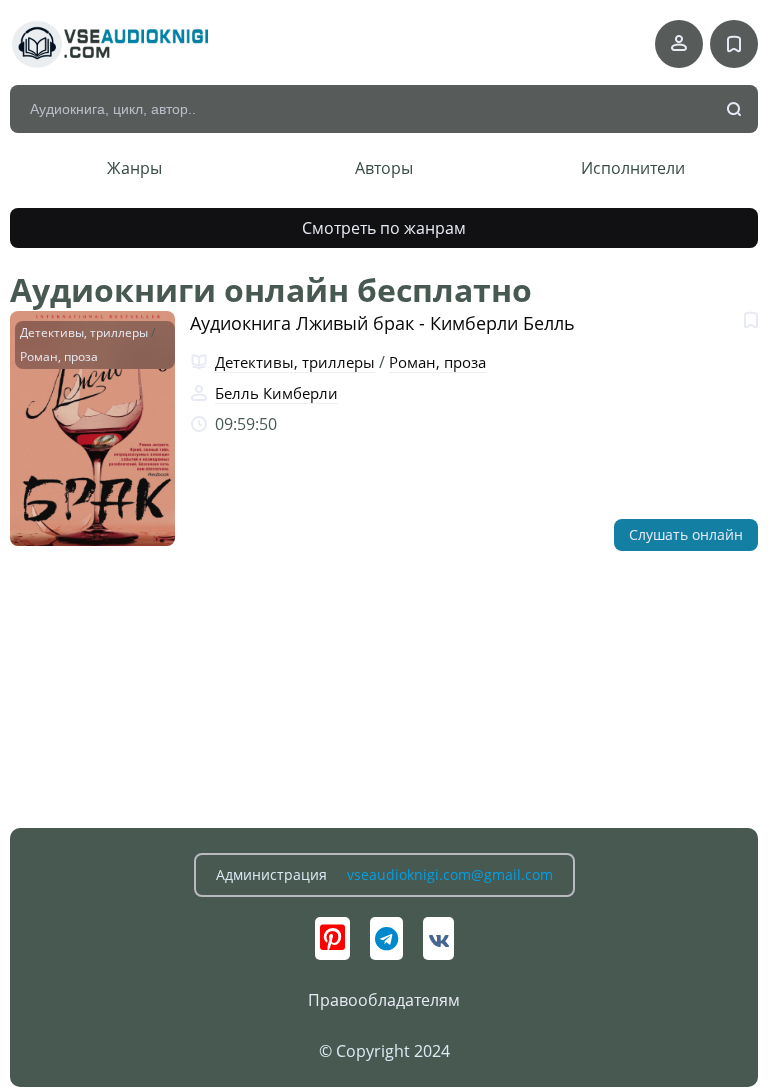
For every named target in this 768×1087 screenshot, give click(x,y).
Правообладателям (384, 1000)
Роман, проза (59, 356)
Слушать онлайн (686, 534)
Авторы (384, 168)
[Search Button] (735, 110)
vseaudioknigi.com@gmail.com (450, 874)
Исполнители (633, 168)
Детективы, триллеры (84, 332)
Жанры (134, 168)
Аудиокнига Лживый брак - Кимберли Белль (382, 323)
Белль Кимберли (276, 393)
